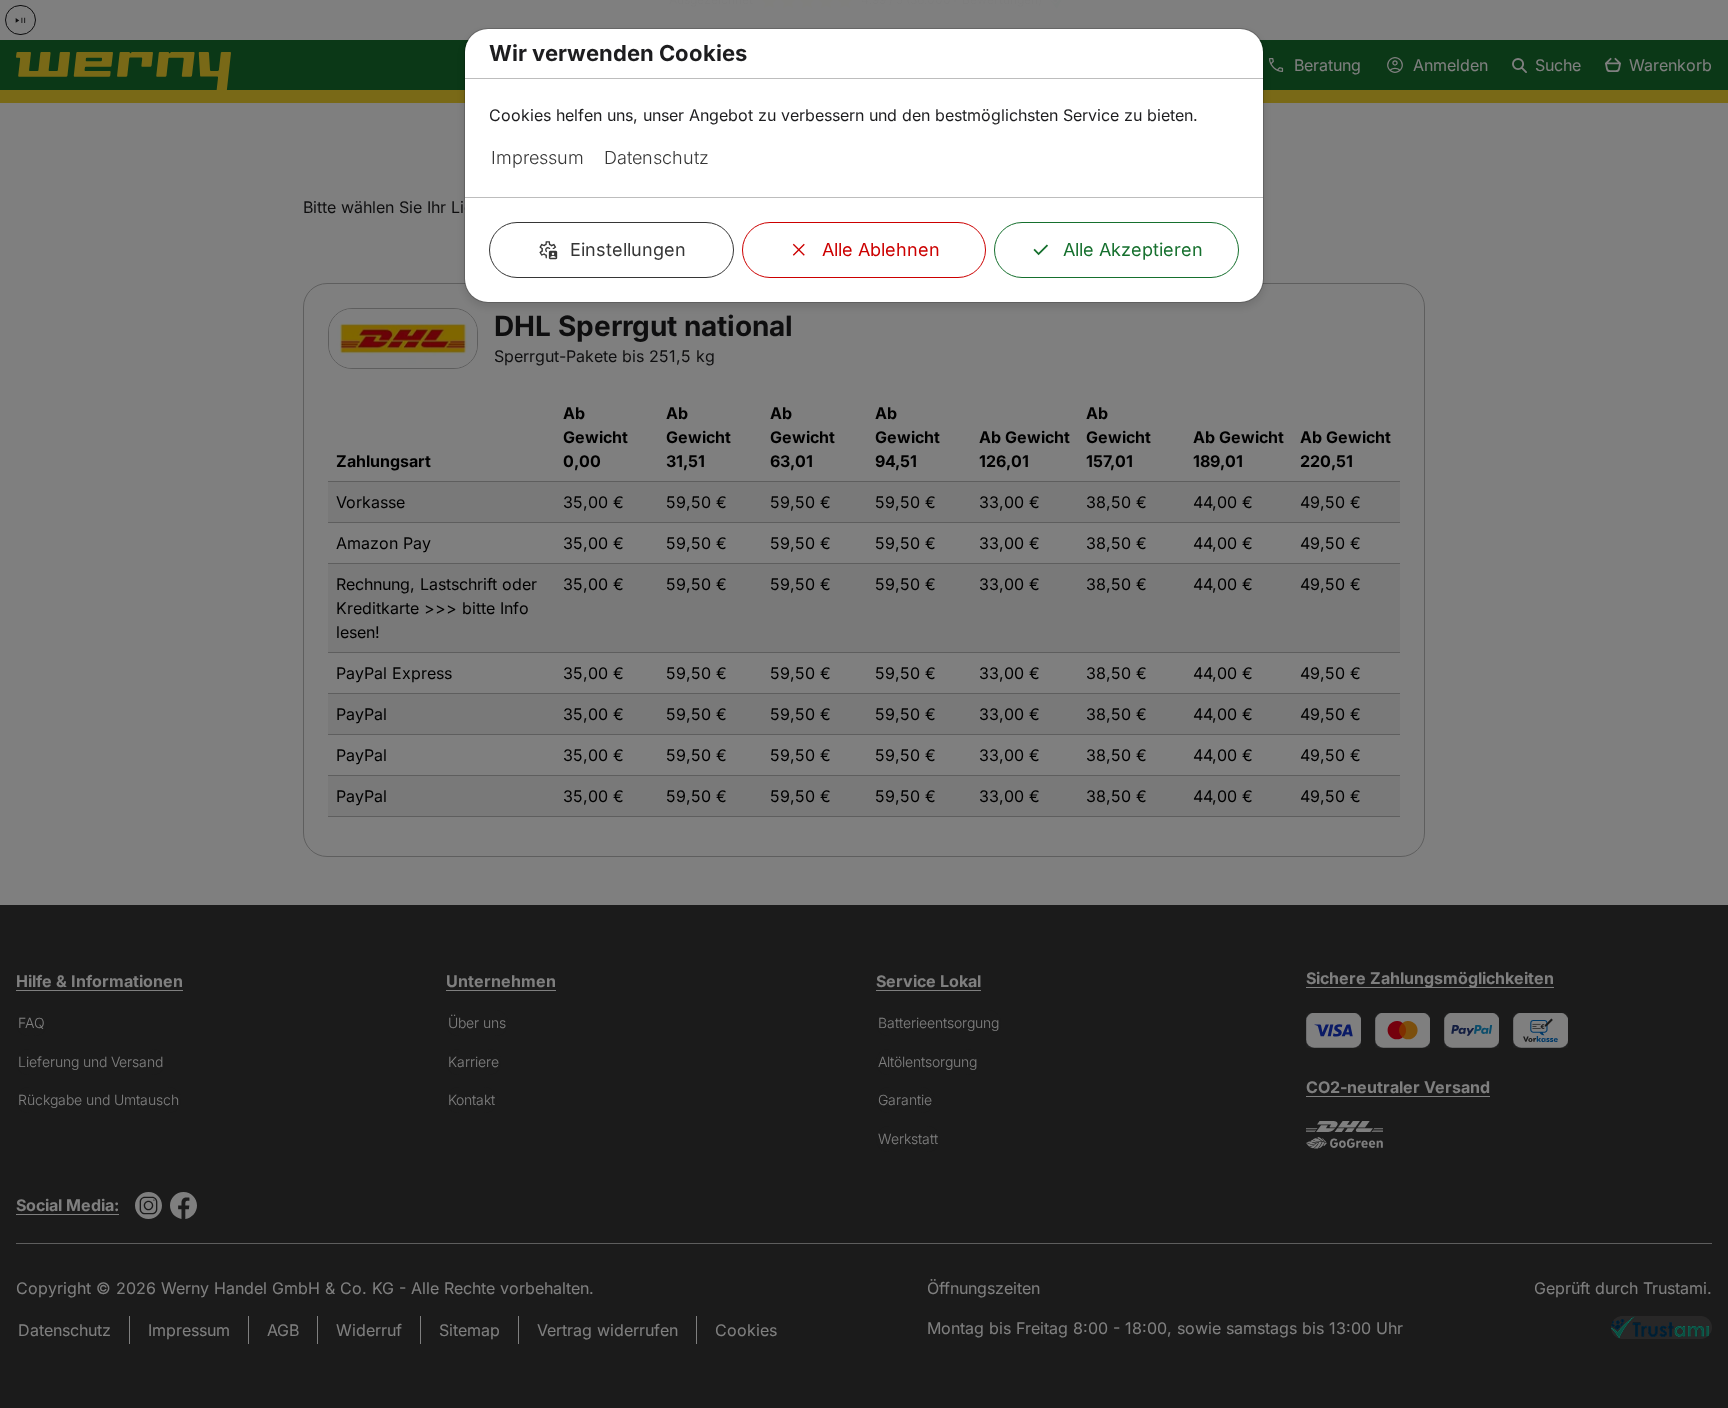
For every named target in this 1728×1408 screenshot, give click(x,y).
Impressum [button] (537, 157)
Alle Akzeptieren (1133, 249)
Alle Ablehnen (881, 249)
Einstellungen (628, 249)
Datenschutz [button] (656, 157)
